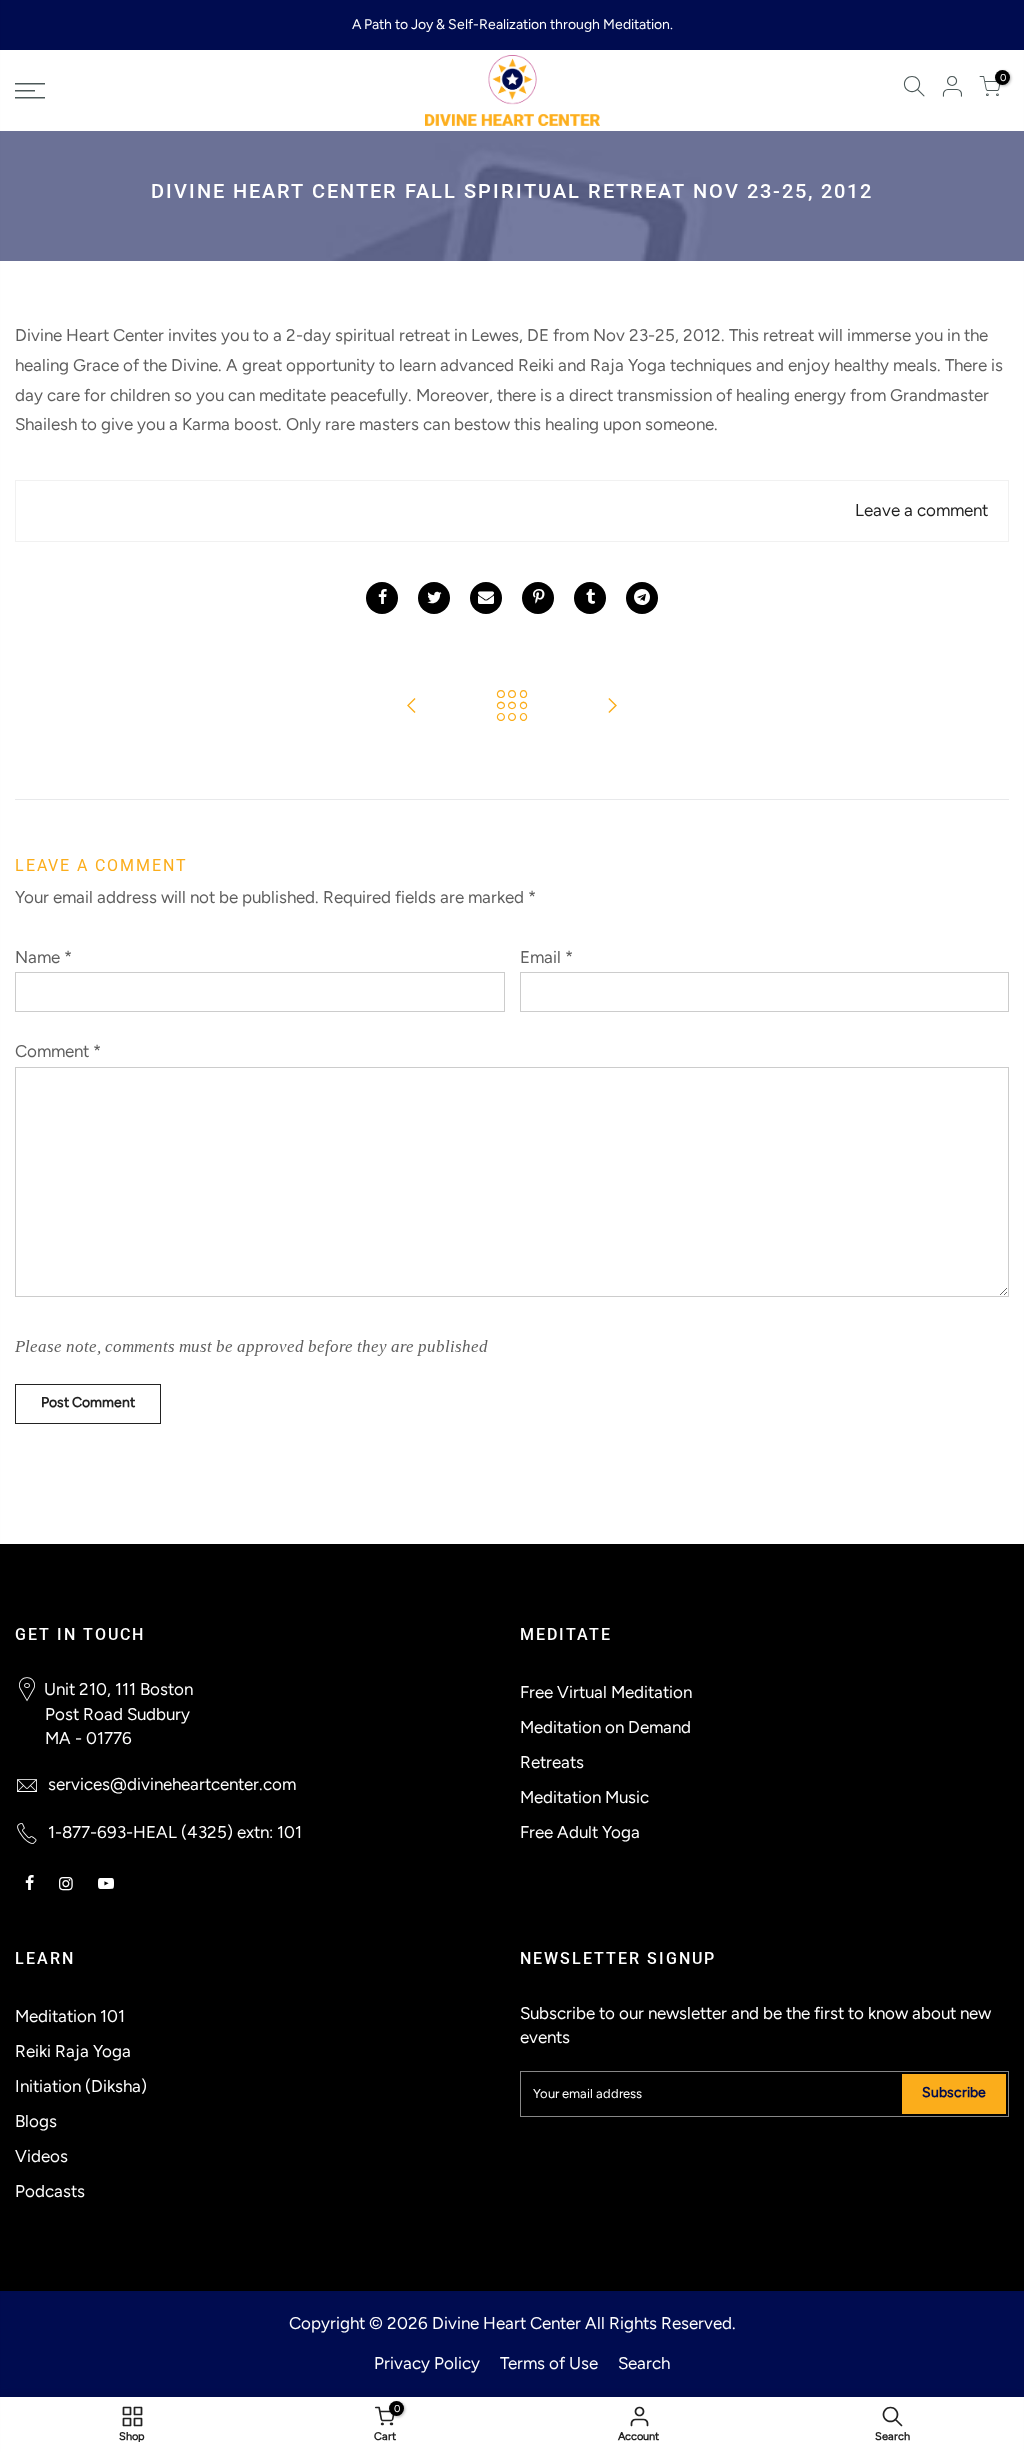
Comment (58, 1051)
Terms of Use (549, 2363)
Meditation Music (584, 1797)
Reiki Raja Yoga (73, 2051)
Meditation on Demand (605, 1727)
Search (644, 2363)
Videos (41, 2156)
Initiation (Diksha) (81, 2086)
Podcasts (50, 2191)
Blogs (36, 2121)
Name (43, 957)
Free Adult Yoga (580, 1832)
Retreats (552, 1762)
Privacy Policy (427, 2363)
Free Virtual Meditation (606, 1692)
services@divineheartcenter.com (172, 1784)
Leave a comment (921, 510)
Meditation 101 (70, 2016)
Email (546, 957)
